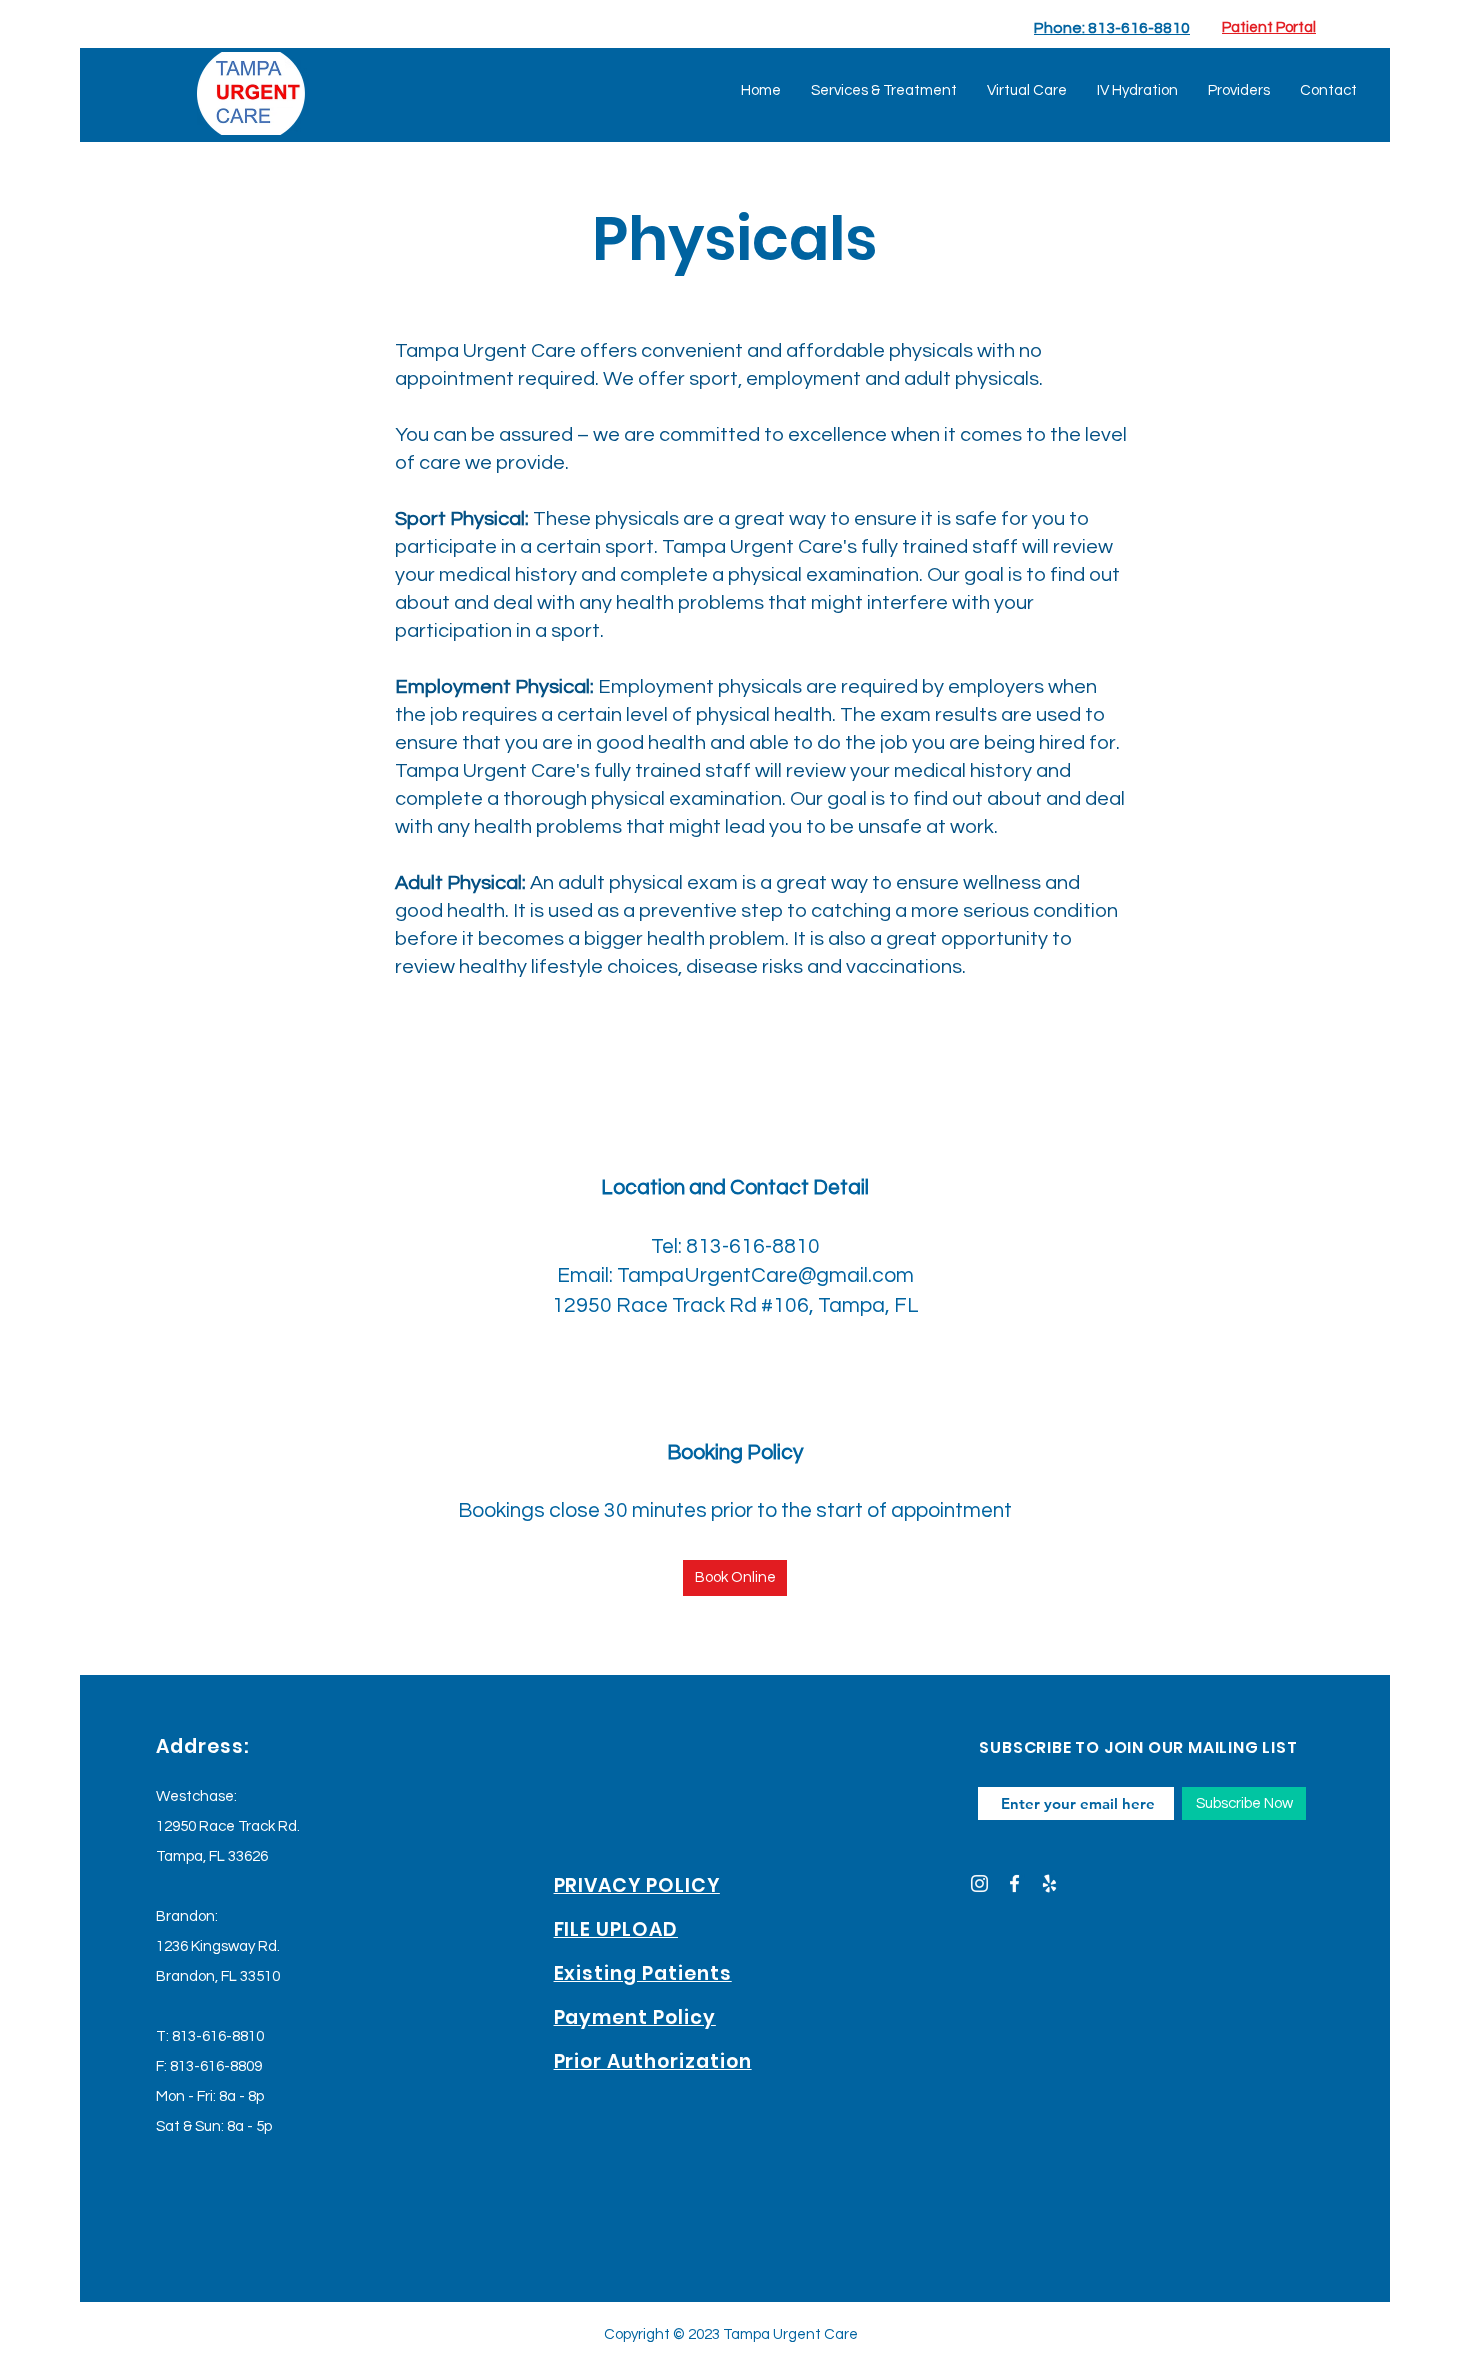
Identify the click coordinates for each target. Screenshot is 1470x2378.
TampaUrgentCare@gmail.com (765, 1275)
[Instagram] (979, 1883)
